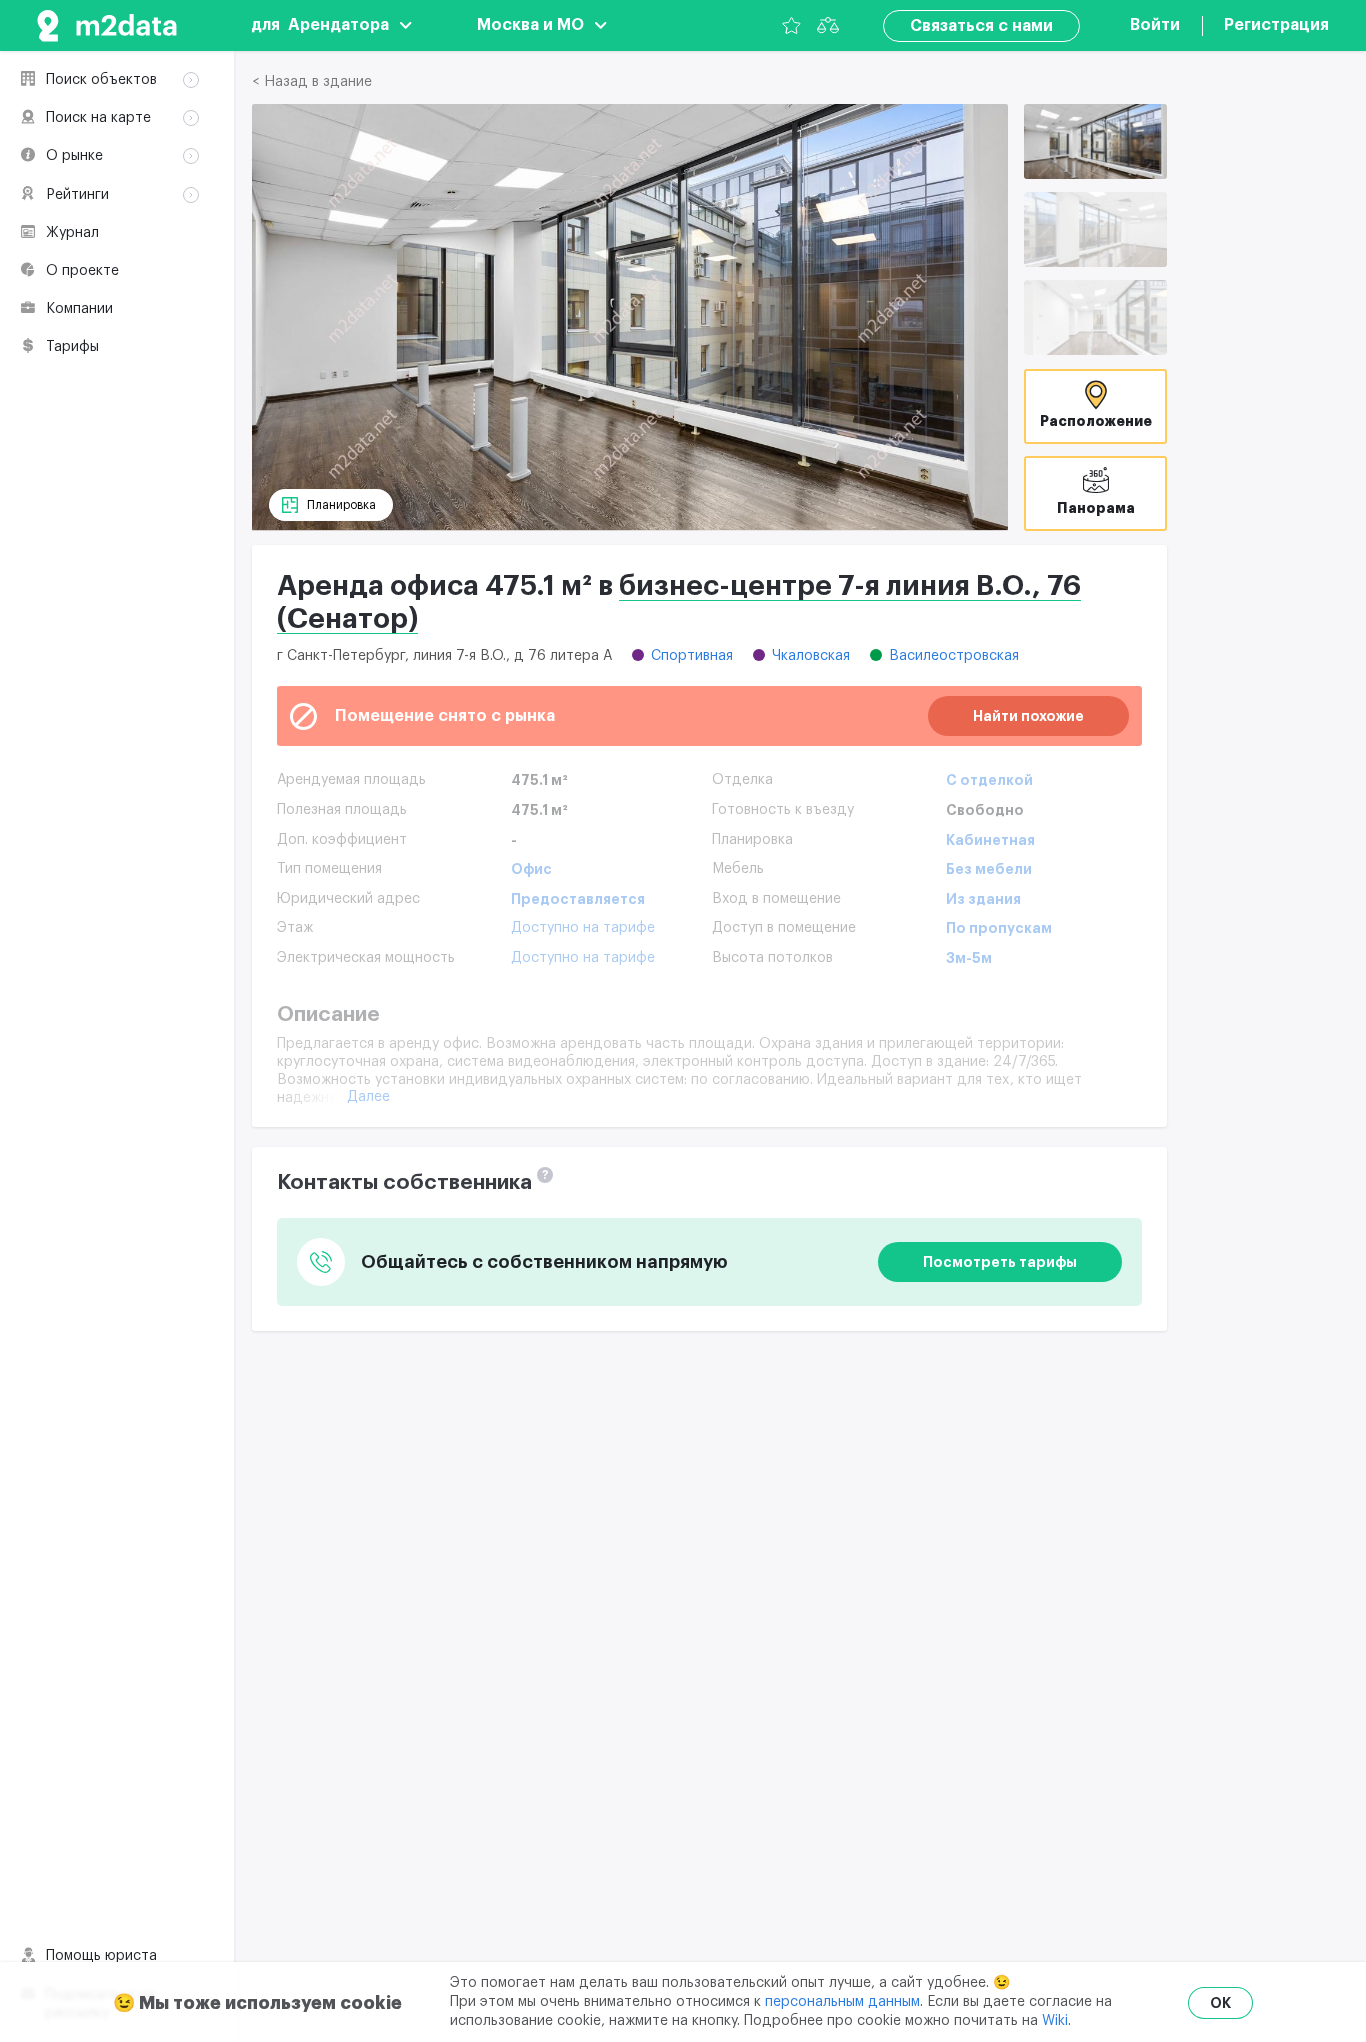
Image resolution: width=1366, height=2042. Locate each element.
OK (1220, 2003)
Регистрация (1276, 25)
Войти (1155, 25)
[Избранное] (791, 25)
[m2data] (107, 25)
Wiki (1055, 2021)
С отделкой (989, 780)
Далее (368, 1097)
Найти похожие (1028, 716)
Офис (531, 869)
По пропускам (999, 928)
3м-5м (969, 958)
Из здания (983, 899)
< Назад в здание (312, 82)
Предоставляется (578, 899)
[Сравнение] (828, 25)
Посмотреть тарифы (1000, 1262)
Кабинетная (990, 840)
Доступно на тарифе (583, 928)
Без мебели (989, 869)
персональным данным (842, 2002)
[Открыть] (1095, 141)
